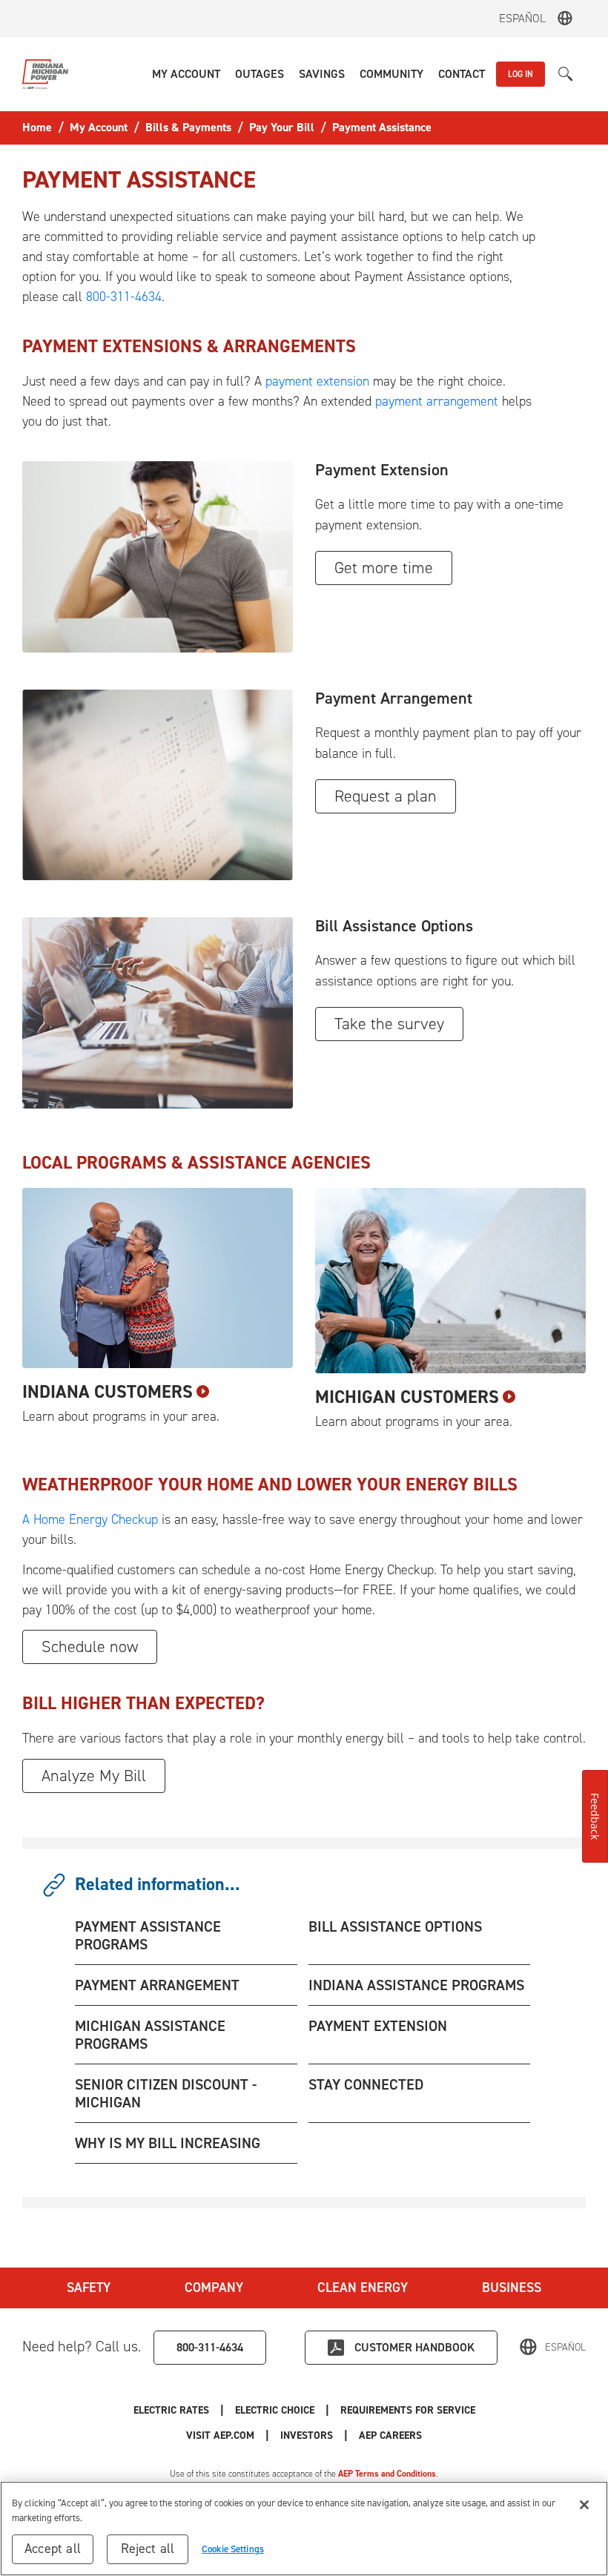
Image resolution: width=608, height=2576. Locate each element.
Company (214, 2288)
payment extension (317, 381)
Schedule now (90, 1647)
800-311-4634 (124, 297)
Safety (89, 2288)
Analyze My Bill (94, 1776)
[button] (186, 74)
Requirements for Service (408, 2410)
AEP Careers (390, 2435)
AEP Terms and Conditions (387, 2474)
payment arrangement (437, 401)
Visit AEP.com (220, 2435)
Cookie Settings (233, 2549)
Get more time (384, 568)
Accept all (53, 2549)
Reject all (148, 2549)
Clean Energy (363, 2288)
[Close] (584, 2505)
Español (522, 18)
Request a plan (386, 796)
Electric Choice (275, 2410)
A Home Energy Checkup (90, 1519)
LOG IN (521, 74)
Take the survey (389, 1024)
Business (512, 2288)
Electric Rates (171, 2410)
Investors (307, 2435)
